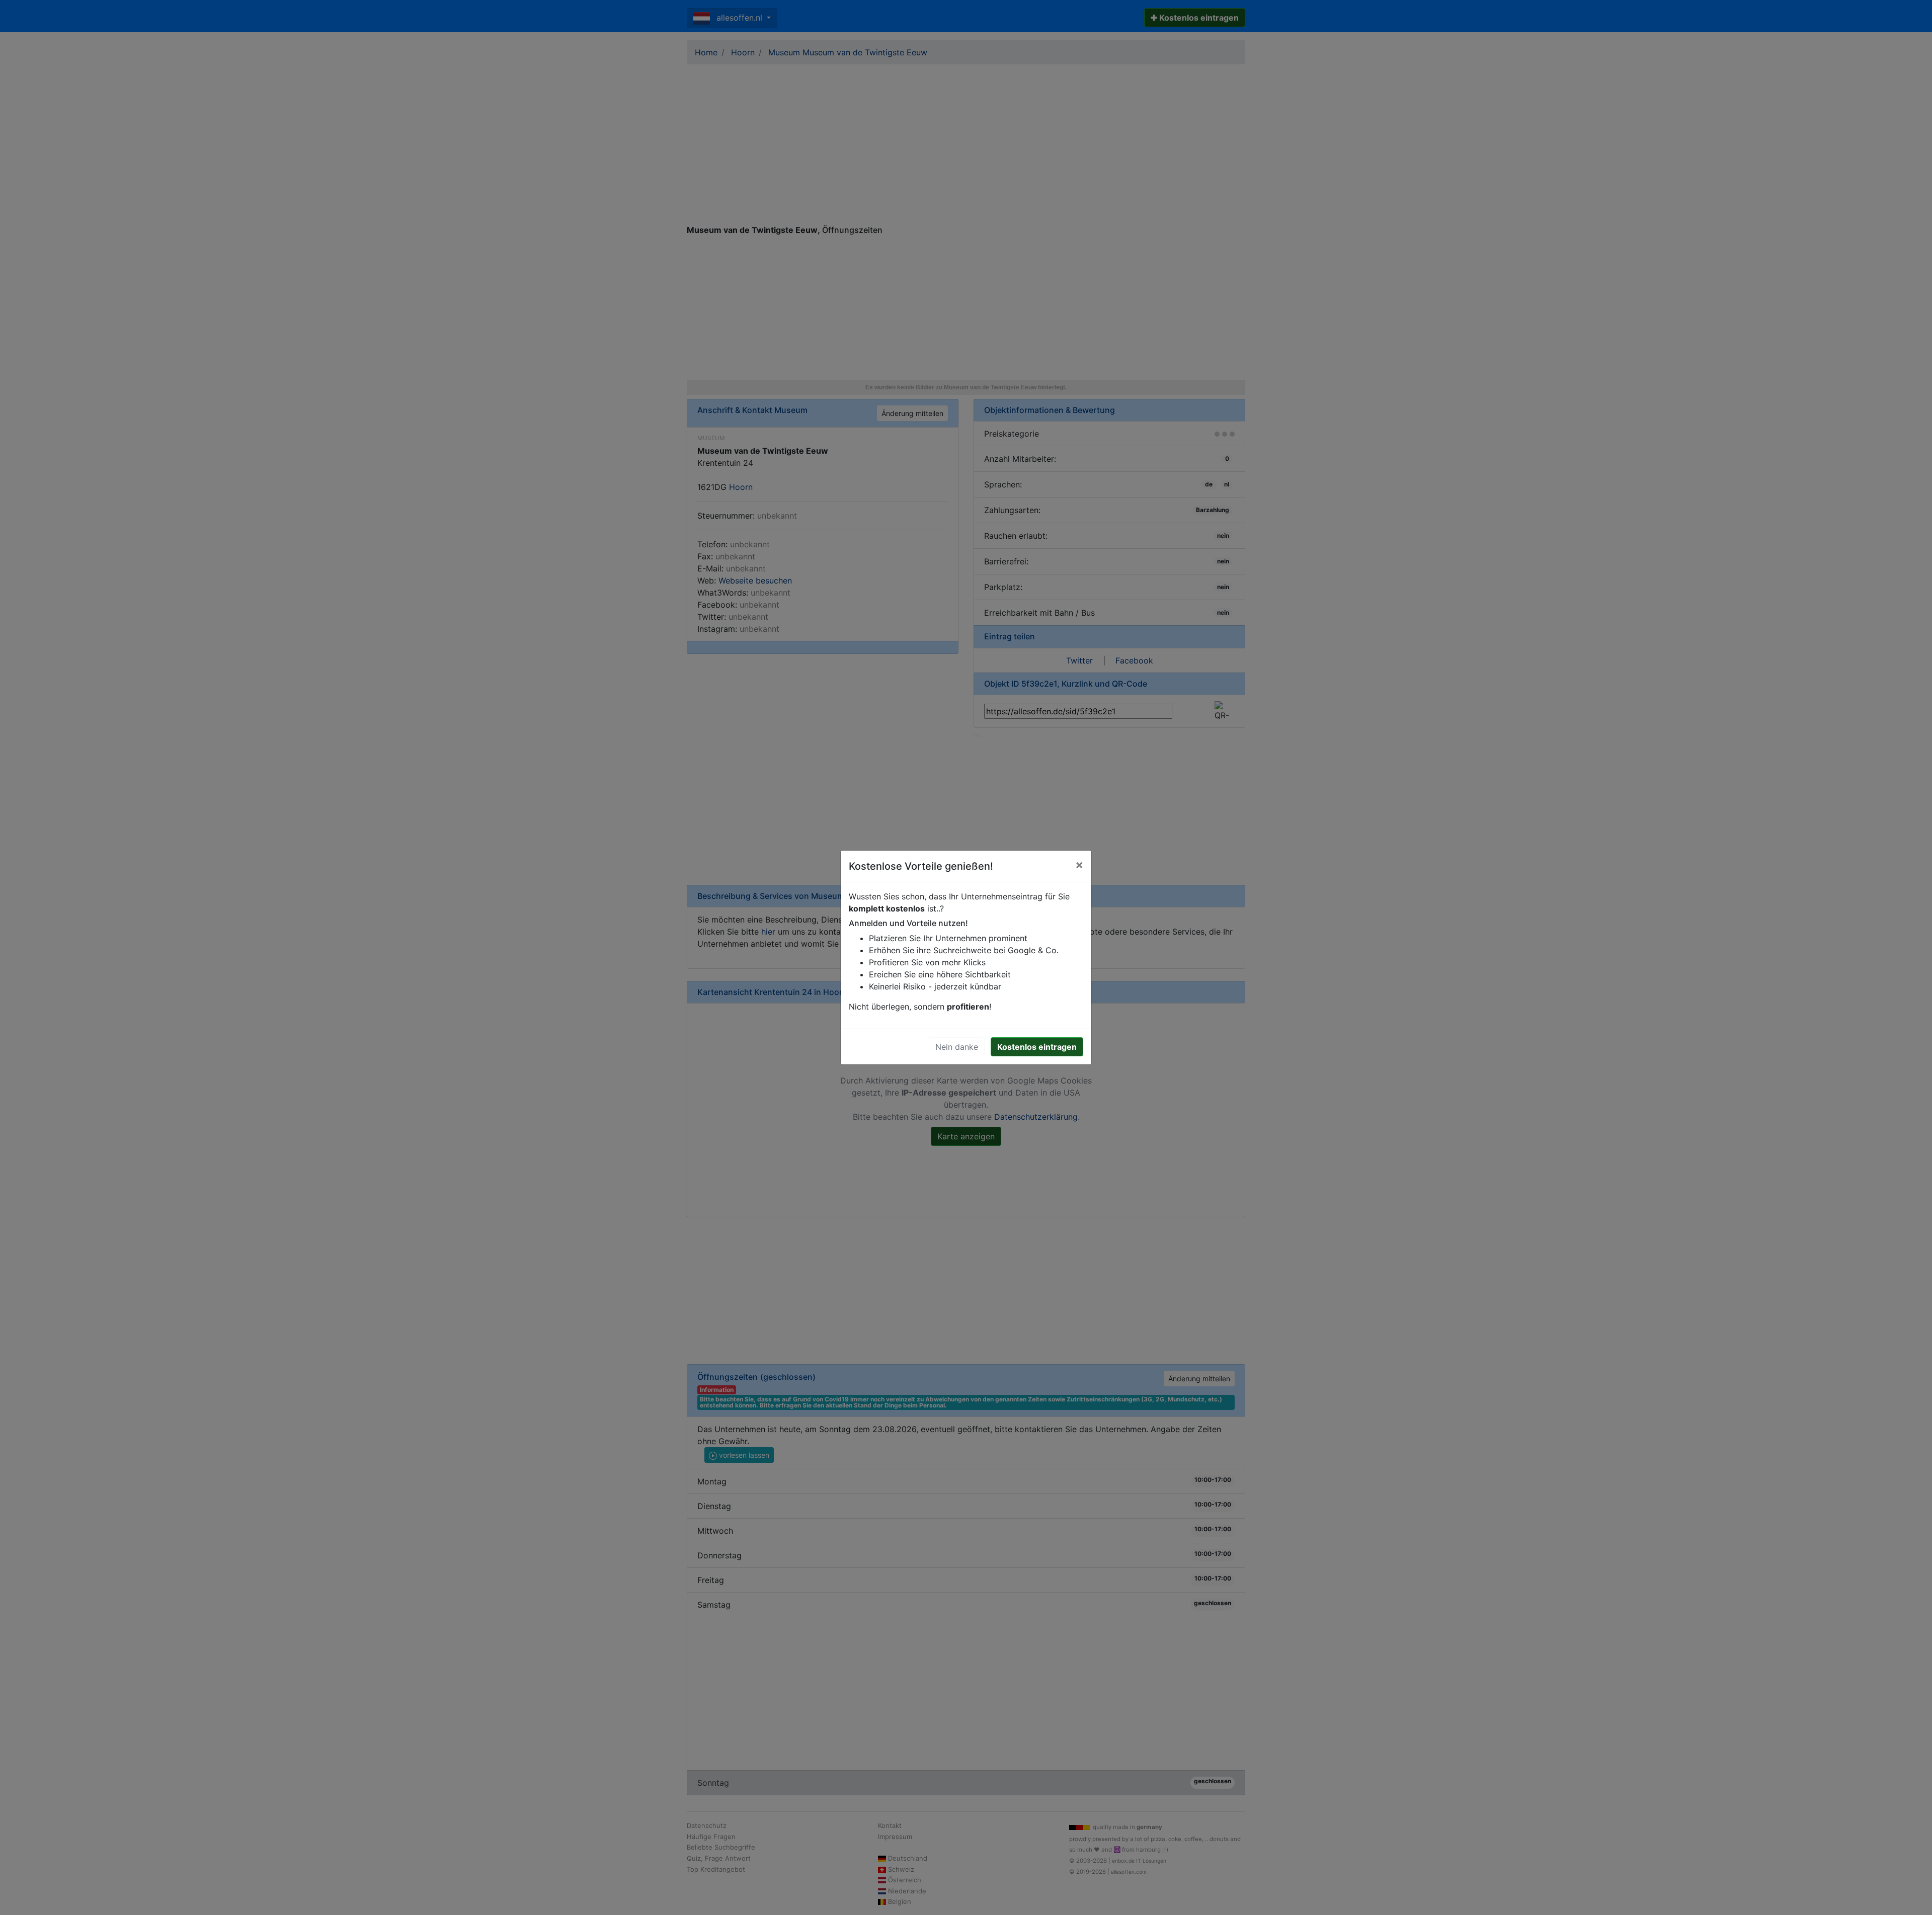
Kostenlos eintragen (1037, 1047)
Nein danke (957, 1047)
